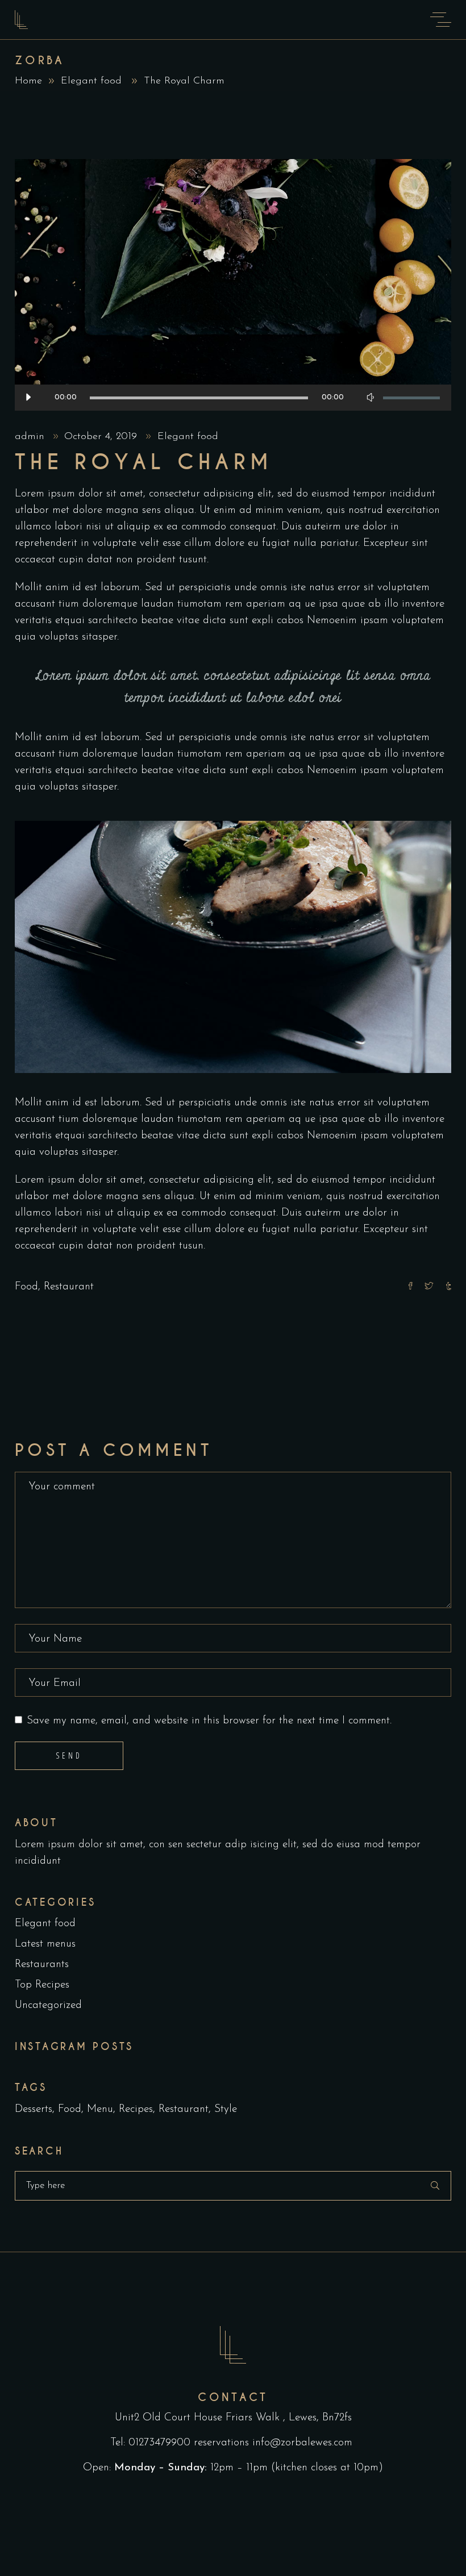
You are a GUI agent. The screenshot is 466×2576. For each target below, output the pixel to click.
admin (31, 437)
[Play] (28, 398)
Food (26, 1287)
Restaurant (69, 1287)
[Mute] (370, 398)
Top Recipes (42, 1985)
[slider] (411, 398)
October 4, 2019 (102, 437)
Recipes (136, 2109)
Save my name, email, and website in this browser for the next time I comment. (209, 1721)
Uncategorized (48, 2005)
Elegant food (91, 81)
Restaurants (42, 1965)
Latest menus (45, 1944)
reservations (221, 2443)
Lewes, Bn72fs (320, 2418)
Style (226, 2109)
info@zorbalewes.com (304, 2443)
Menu (100, 2109)
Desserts (34, 2109)
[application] (233, 398)
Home (28, 81)
